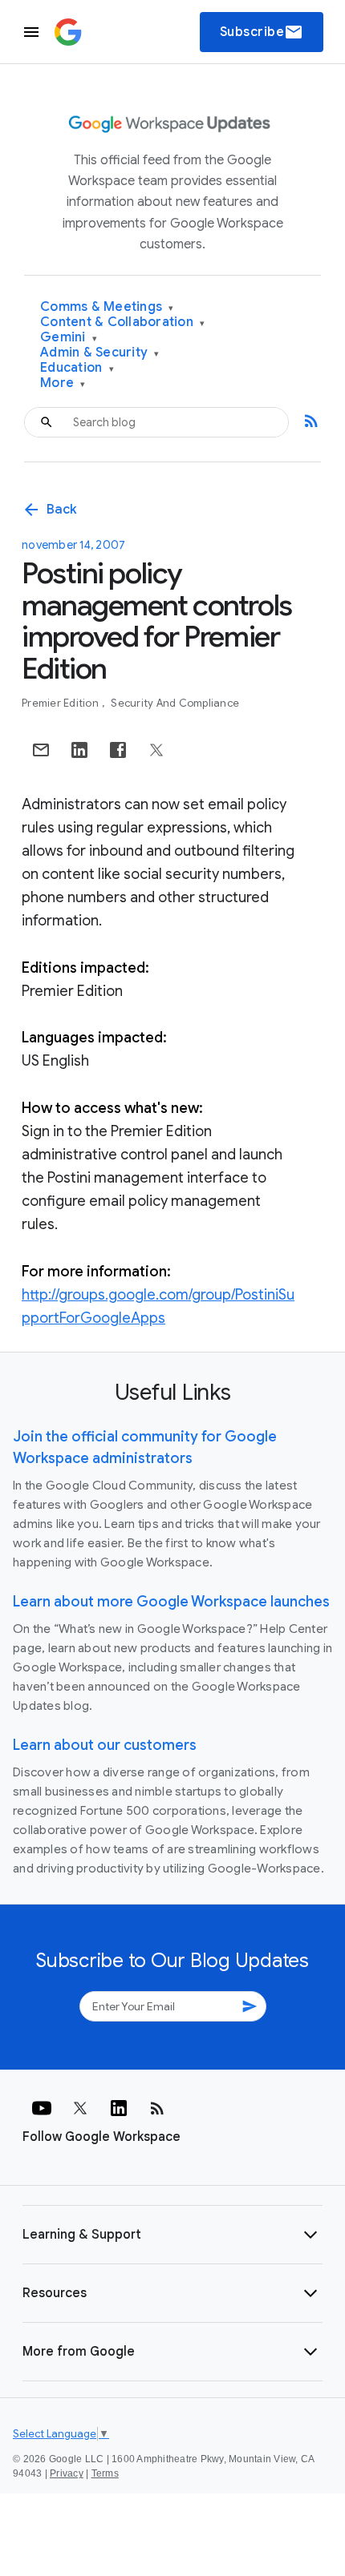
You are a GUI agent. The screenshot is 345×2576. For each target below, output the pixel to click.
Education (77, 368)
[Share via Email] (41, 750)
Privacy (67, 2473)
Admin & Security (100, 353)
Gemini (69, 338)
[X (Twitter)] (80, 2108)
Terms (105, 2473)
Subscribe (262, 32)
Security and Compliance (175, 703)
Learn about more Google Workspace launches (171, 1602)
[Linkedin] (119, 2108)
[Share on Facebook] (118, 750)
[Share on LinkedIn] (79, 750)
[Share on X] (156, 750)
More (63, 383)
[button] (172, 2235)
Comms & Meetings (107, 307)
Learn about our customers (105, 1745)
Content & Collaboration (122, 323)
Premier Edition (61, 703)
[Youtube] (42, 2108)
